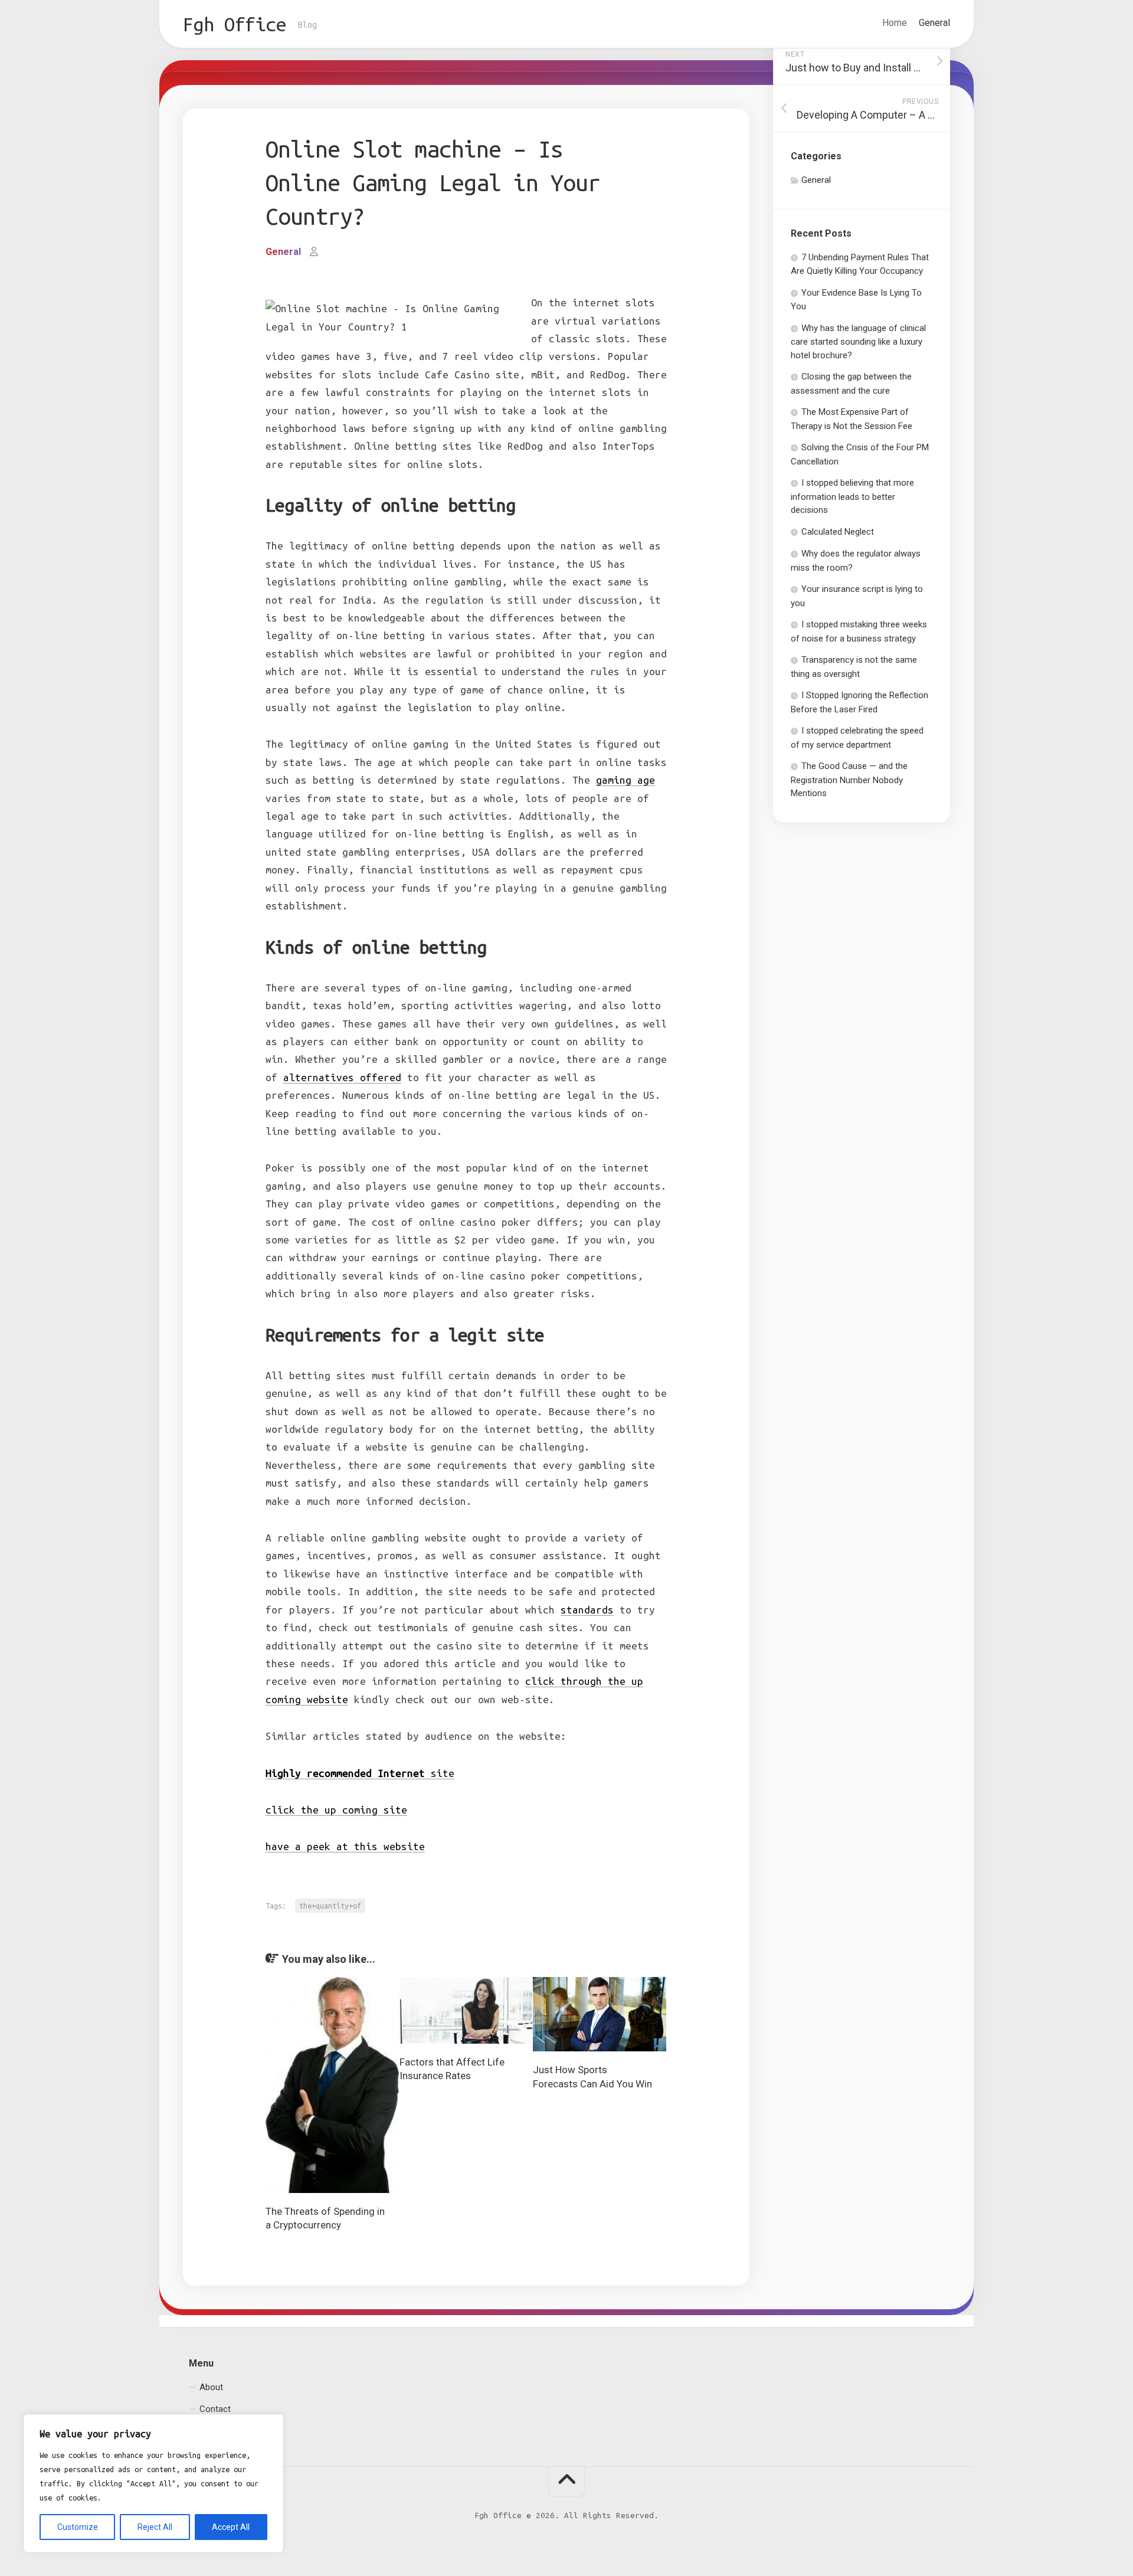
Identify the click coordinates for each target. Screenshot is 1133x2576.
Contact (215, 2409)
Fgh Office (235, 24)
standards (587, 1610)
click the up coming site (336, 1810)
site (360, 1773)
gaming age (626, 780)
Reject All (155, 2527)
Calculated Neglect (838, 532)
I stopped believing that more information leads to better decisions (852, 496)
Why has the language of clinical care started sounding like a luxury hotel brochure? (858, 342)
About (211, 2387)
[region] (153, 2483)
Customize (78, 2527)
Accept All (231, 2527)
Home (895, 23)
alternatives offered (342, 1077)
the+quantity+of (330, 1906)
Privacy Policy (226, 2431)
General (934, 23)
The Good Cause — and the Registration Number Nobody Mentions (849, 780)
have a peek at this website (345, 1846)
